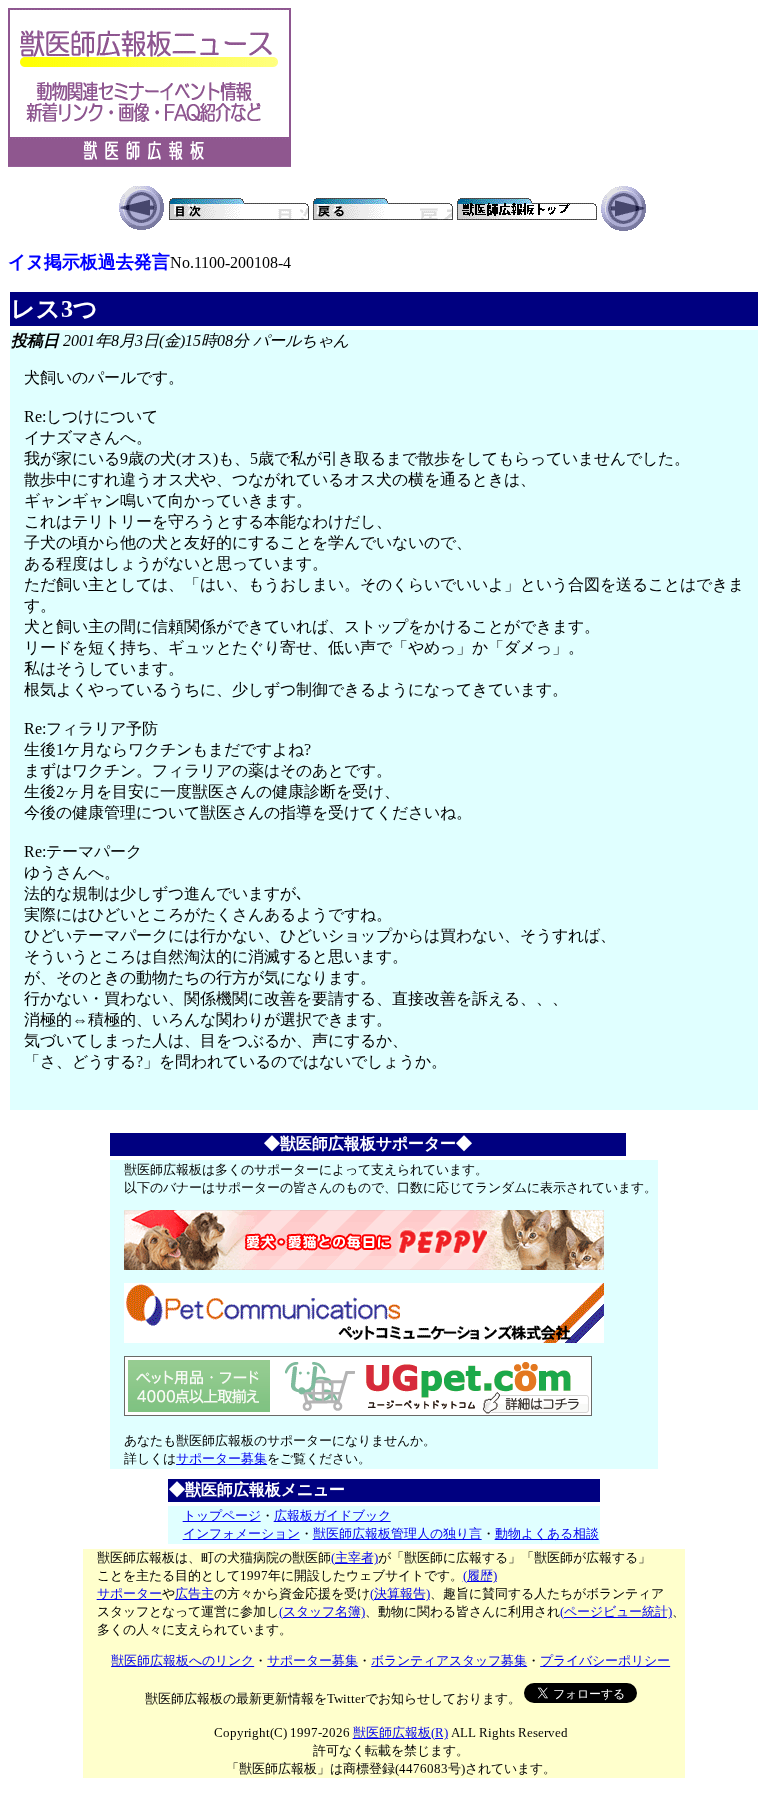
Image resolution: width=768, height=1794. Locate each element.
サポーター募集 (221, 1458)
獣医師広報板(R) (400, 1732)
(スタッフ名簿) (322, 1611)
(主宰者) (354, 1557)
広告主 (194, 1593)
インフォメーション (241, 1533)
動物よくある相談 (547, 1533)
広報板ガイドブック (332, 1515)
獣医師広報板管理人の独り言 (397, 1533)
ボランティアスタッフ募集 (449, 1660)
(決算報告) (400, 1593)
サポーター (129, 1593)
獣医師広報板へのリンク (182, 1660)
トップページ (222, 1515)
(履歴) (480, 1575)
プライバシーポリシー (605, 1660)
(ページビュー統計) (616, 1611)
